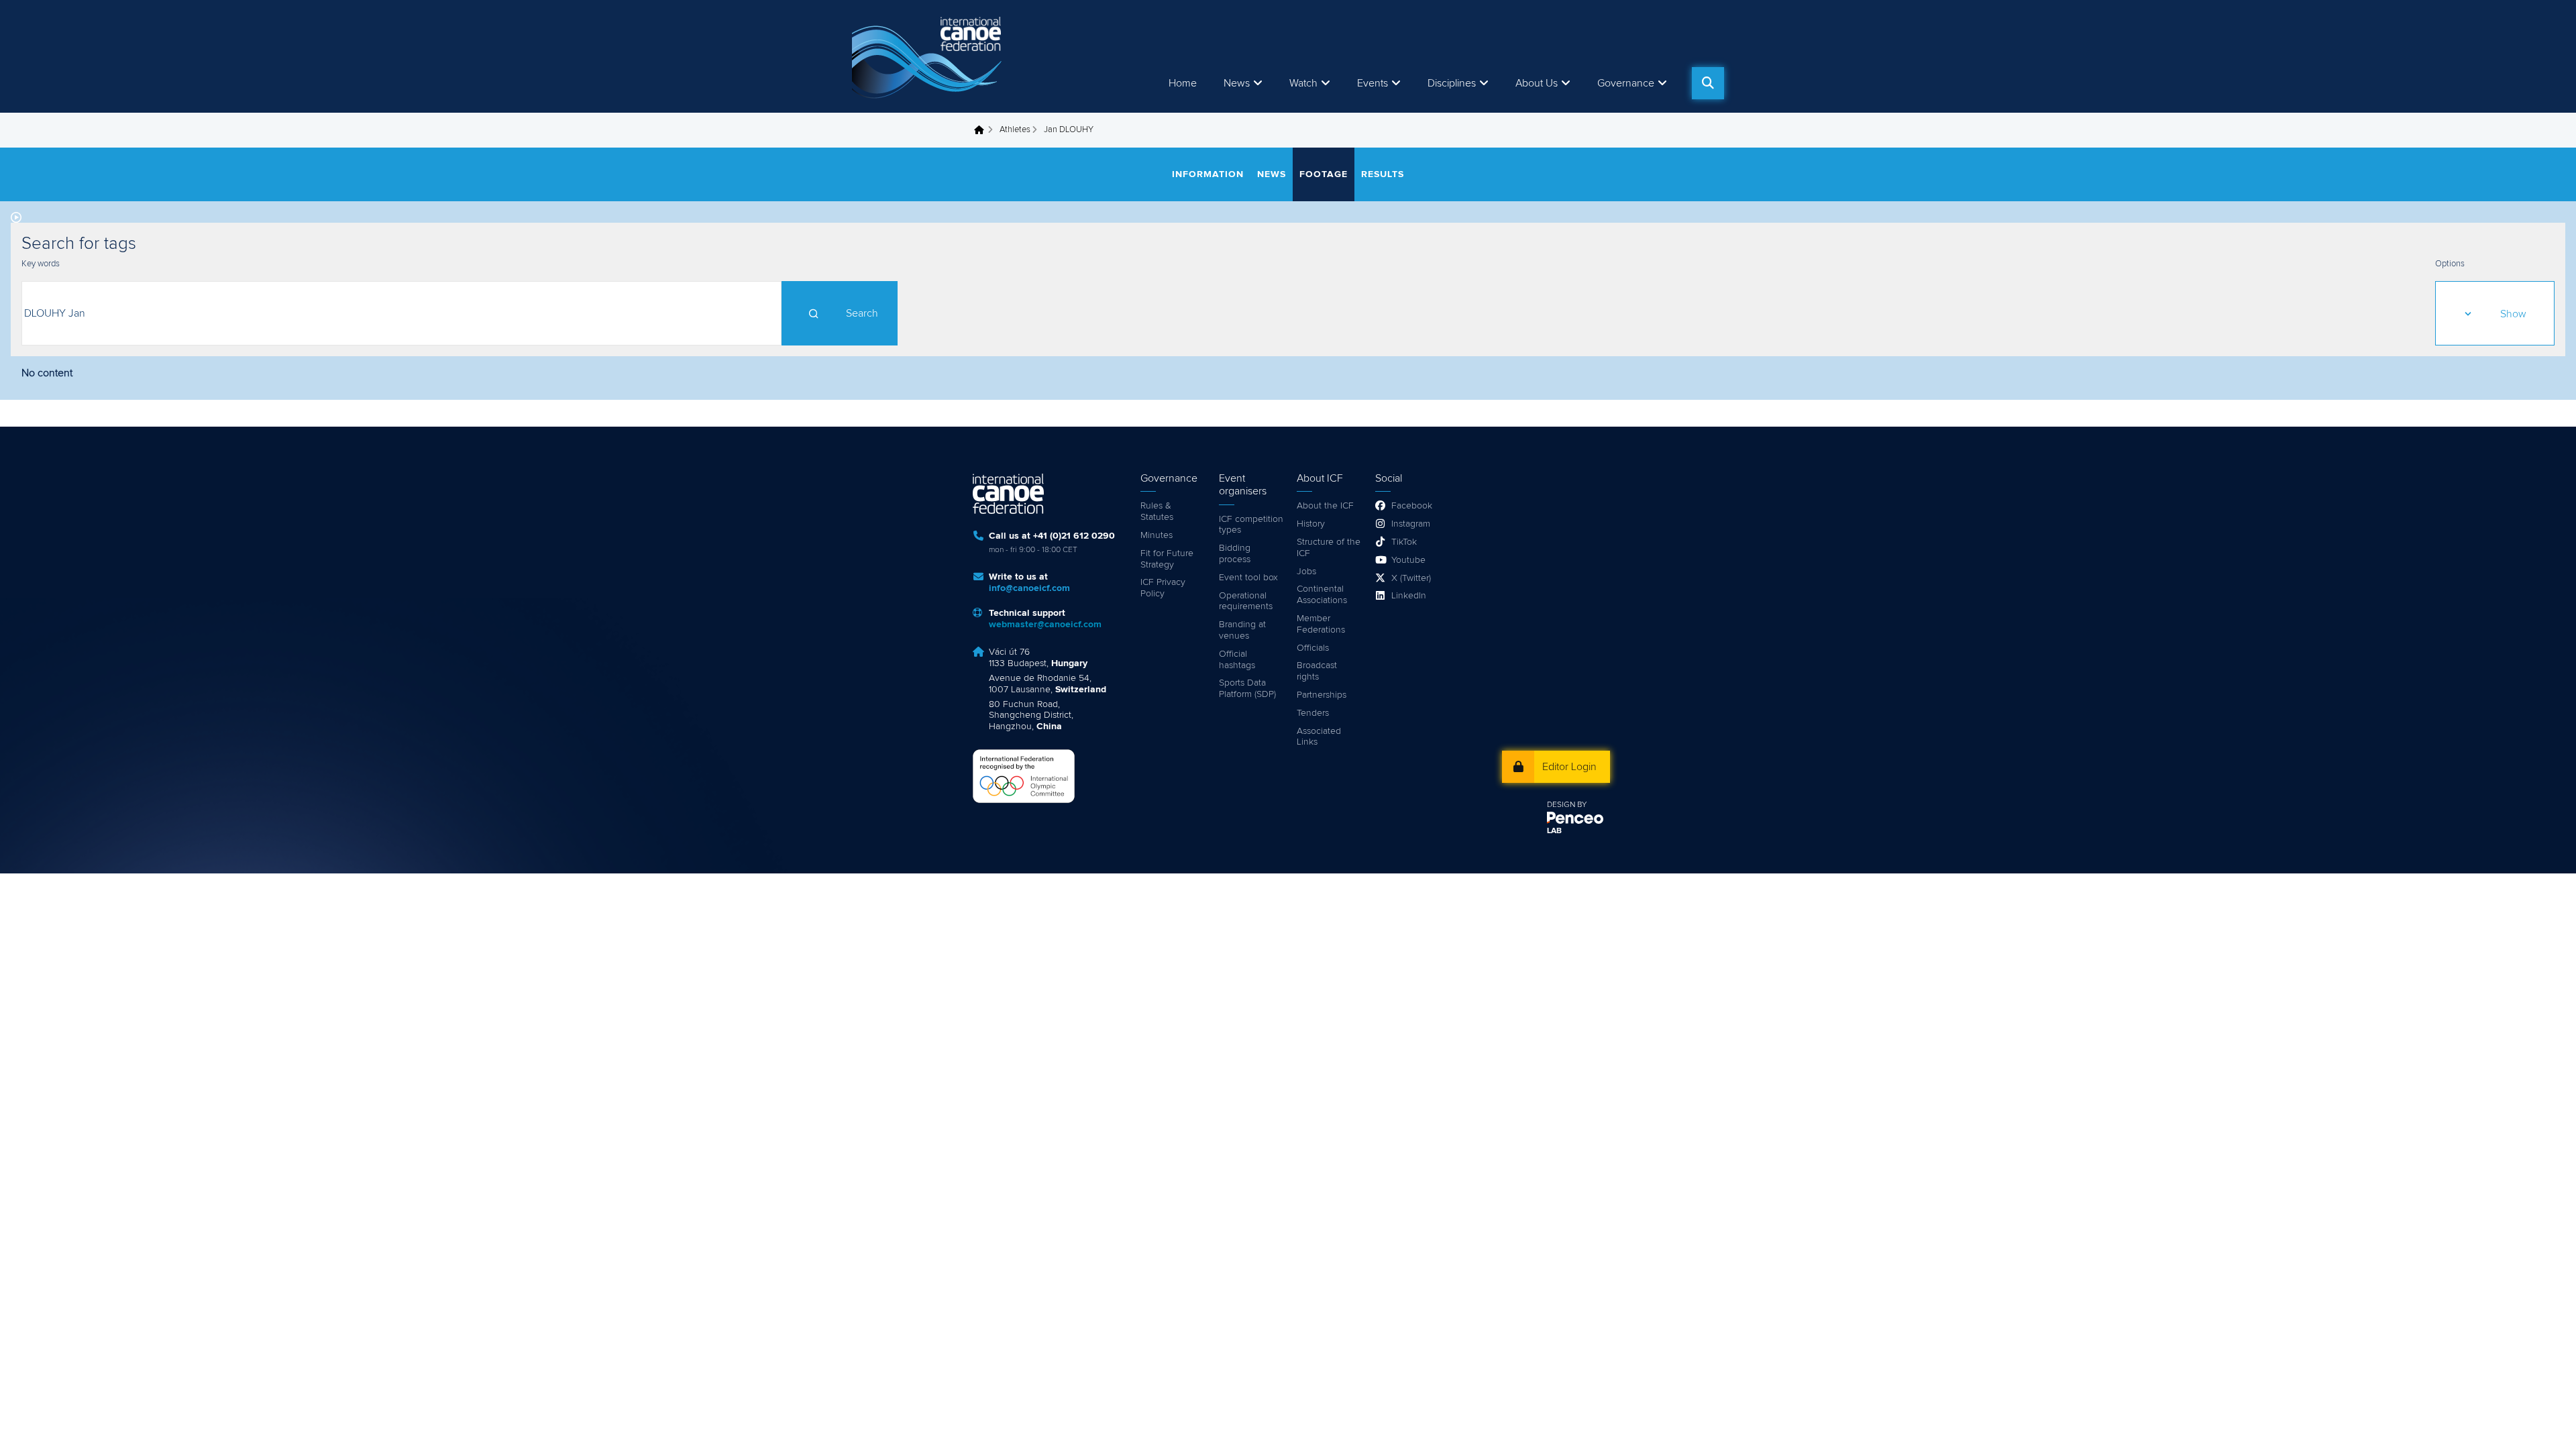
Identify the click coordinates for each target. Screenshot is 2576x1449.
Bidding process (1235, 554)
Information (1208, 174)
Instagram (1411, 524)
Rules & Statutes (1157, 512)
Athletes (1015, 130)
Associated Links (1319, 737)
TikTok (1404, 542)
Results (1383, 174)
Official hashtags (1237, 660)
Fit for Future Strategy (1167, 559)
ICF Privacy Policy (1163, 588)
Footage (1324, 174)
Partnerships (1322, 695)
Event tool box (1248, 578)
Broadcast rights (1317, 671)
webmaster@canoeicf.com (1045, 625)
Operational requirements (1246, 601)
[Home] (929, 56)
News (1237, 83)
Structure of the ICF (1329, 548)
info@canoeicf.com (1029, 588)
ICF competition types (1251, 525)
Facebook (1412, 506)
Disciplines (1452, 83)
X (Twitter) (1411, 578)
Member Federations (1321, 624)
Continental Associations (1322, 595)
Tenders (1313, 713)
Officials (1313, 648)
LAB (1554, 831)
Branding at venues (1242, 630)
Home (1183, 83)
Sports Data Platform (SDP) (1247, 689)
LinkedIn (1409, 596)
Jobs (1306, 572)
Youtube (1408, 560)
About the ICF (1325, 506)
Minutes (1157, 535)
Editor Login (1569, 767)
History (1311, 524)
